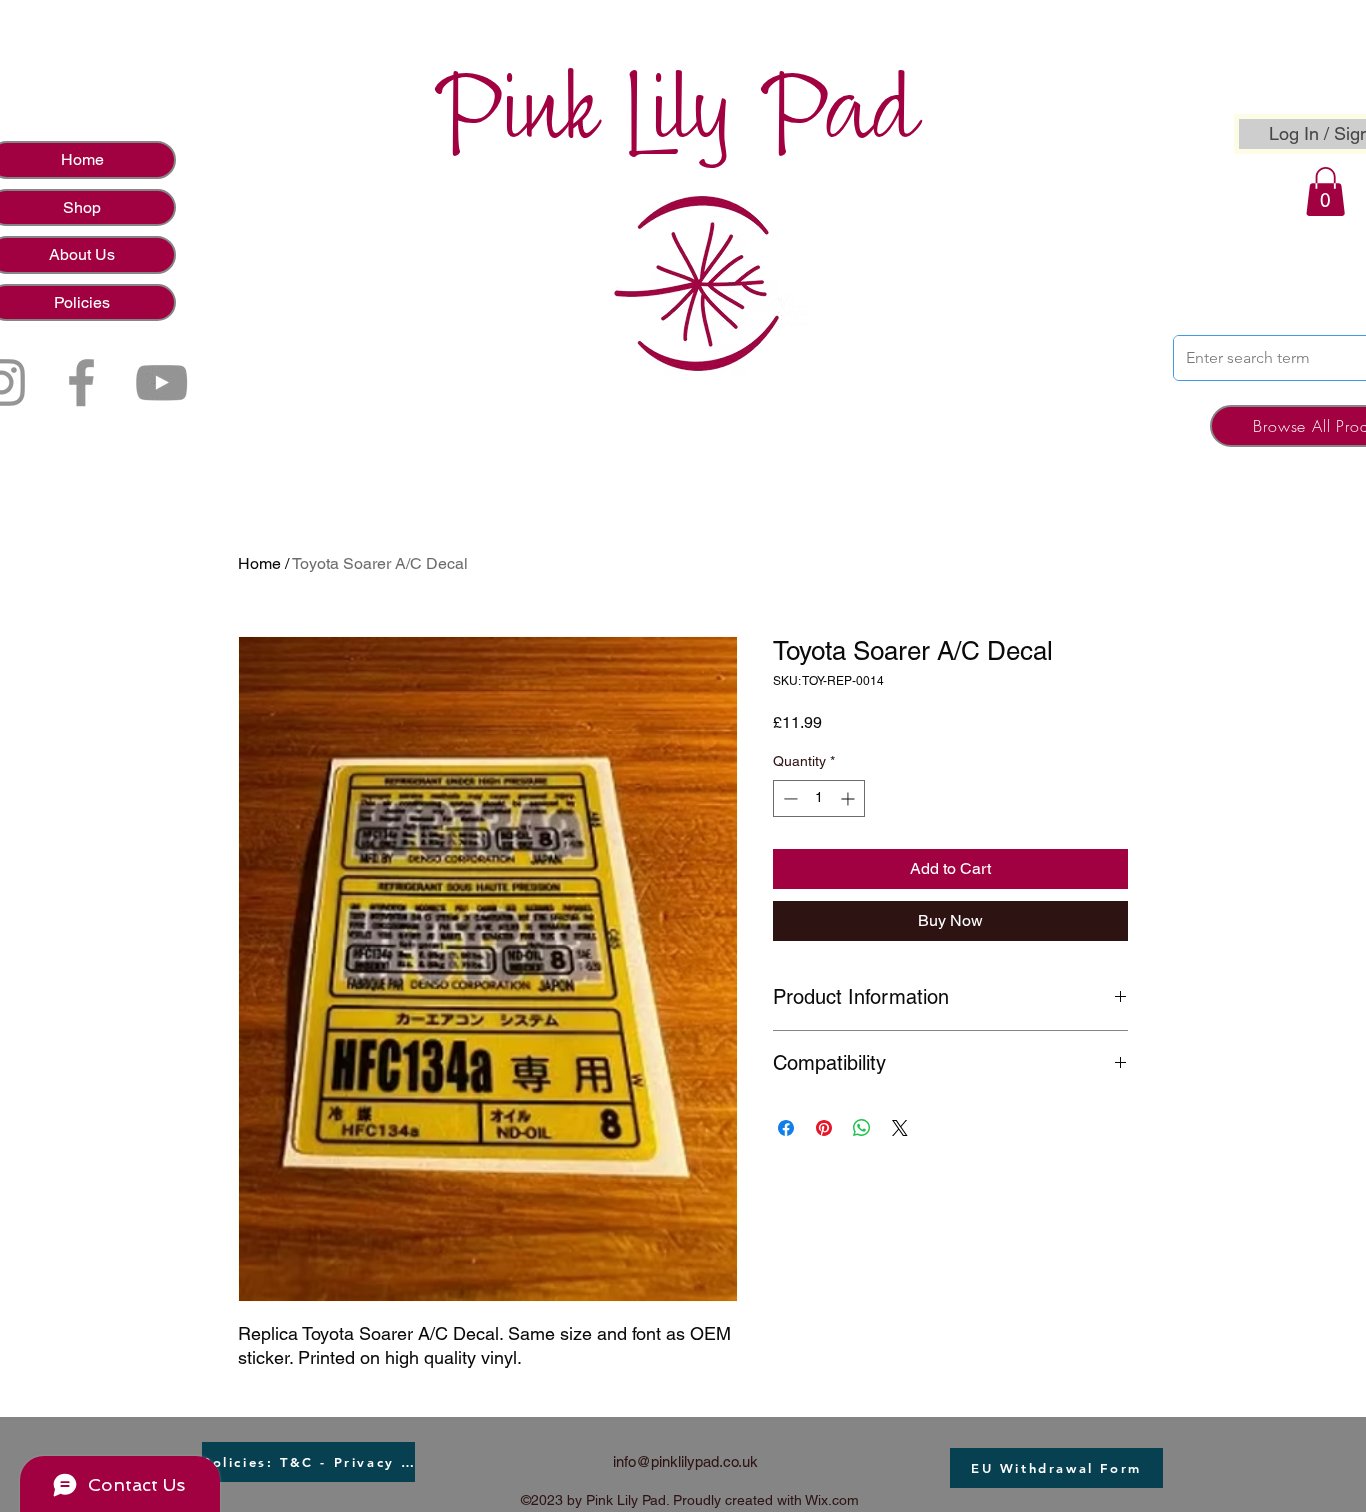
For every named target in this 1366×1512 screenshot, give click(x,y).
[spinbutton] (819, 798)
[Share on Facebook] (786, 1128)
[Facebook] (81, 382)
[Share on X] (900, 1128)
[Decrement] (788, 798)
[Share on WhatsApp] (862, 1128)
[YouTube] (161, 382)
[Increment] (849, 798)
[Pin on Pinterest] (824, 1128)
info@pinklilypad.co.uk (685, 1461)
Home (259, 563)
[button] (1325, 191)
